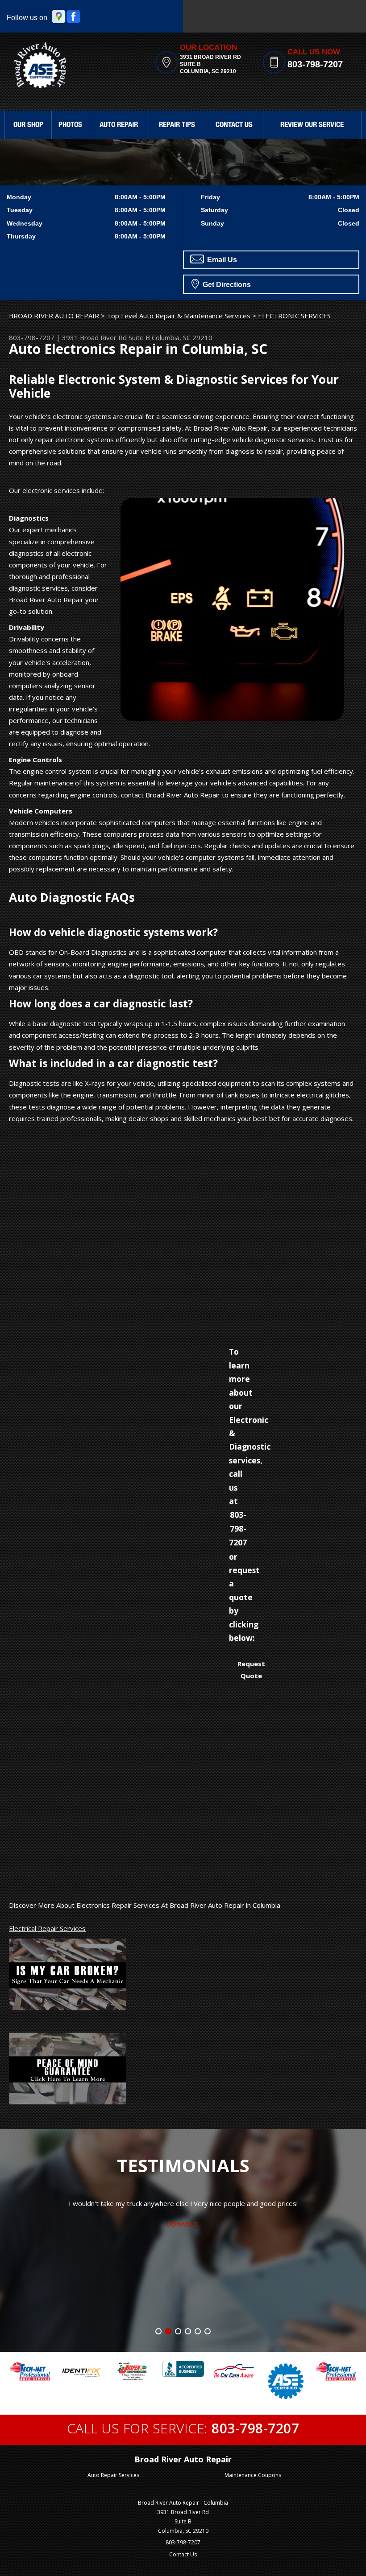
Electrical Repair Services (47, 1928)
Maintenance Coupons (253, 2475)
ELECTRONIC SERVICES (294, 316)
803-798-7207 (315, 64)
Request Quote (251, 1669)
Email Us (221, 260)
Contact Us (183, 2554)
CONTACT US (234, 125)
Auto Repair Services (113, 2475)
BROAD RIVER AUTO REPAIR (54, 316)
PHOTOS (70, 125)
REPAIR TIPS (177, 125)
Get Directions (226, 285)
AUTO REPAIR (119, 125)
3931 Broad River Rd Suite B (106, 337)
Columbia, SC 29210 (182, 337)
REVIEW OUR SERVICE (312, 125)
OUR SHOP (28, 125)
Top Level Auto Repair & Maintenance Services (179, 316)
